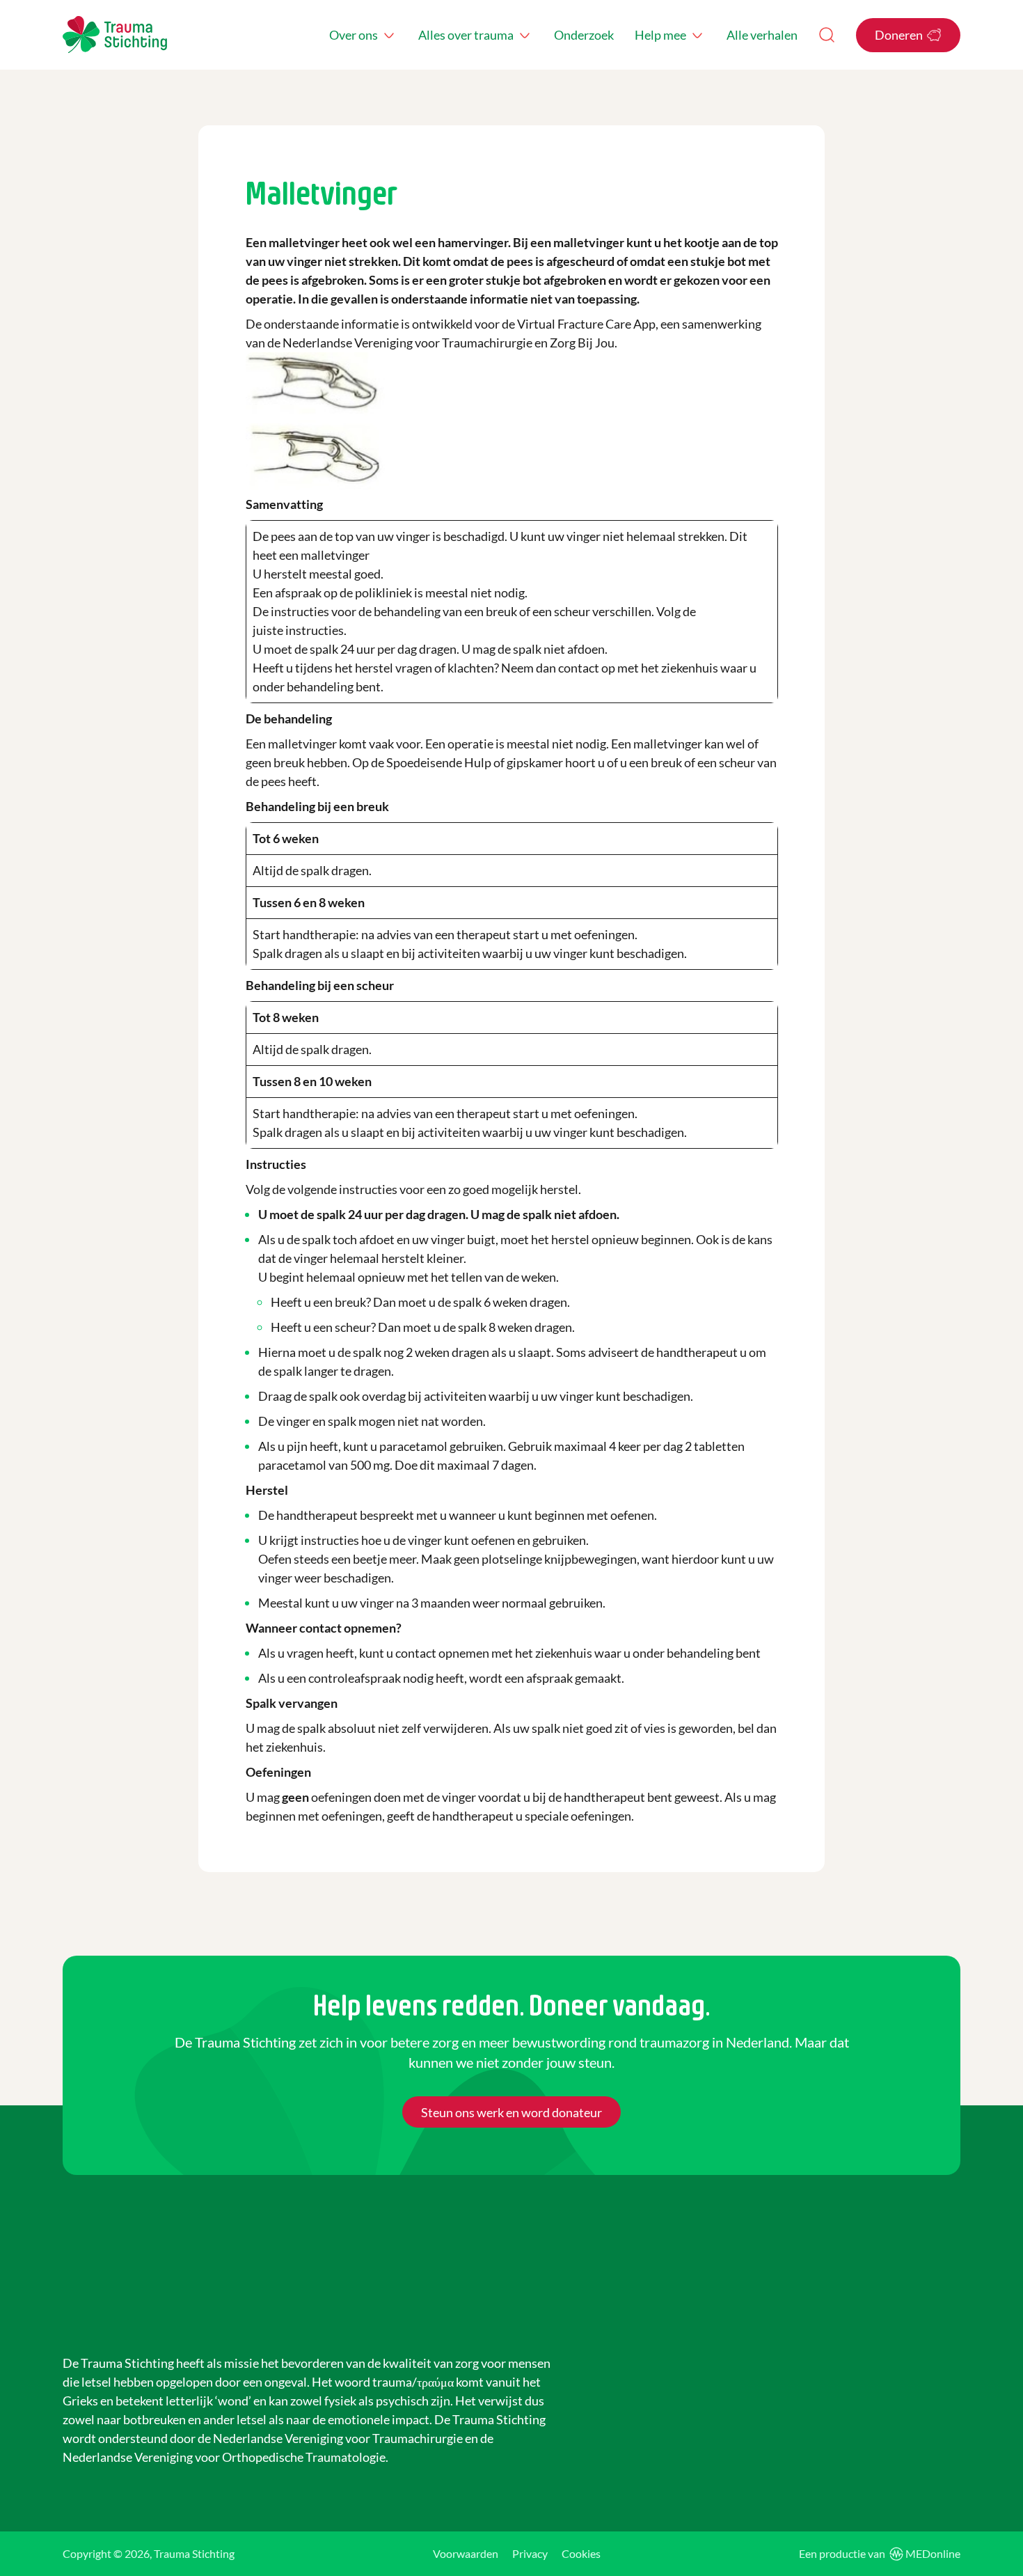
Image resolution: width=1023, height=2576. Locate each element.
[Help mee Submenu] (697, 35)
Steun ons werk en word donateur (511, 2112)
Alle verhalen (762, 35)
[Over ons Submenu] (389, 35)
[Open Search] (827, 35)
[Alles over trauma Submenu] (525, 35)
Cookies (581, 2553)
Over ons (354, 35)
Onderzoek (584, 35)
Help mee (660, 35)
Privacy (530, 2553)
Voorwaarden (466, 2553)
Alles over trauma (466, 35)
